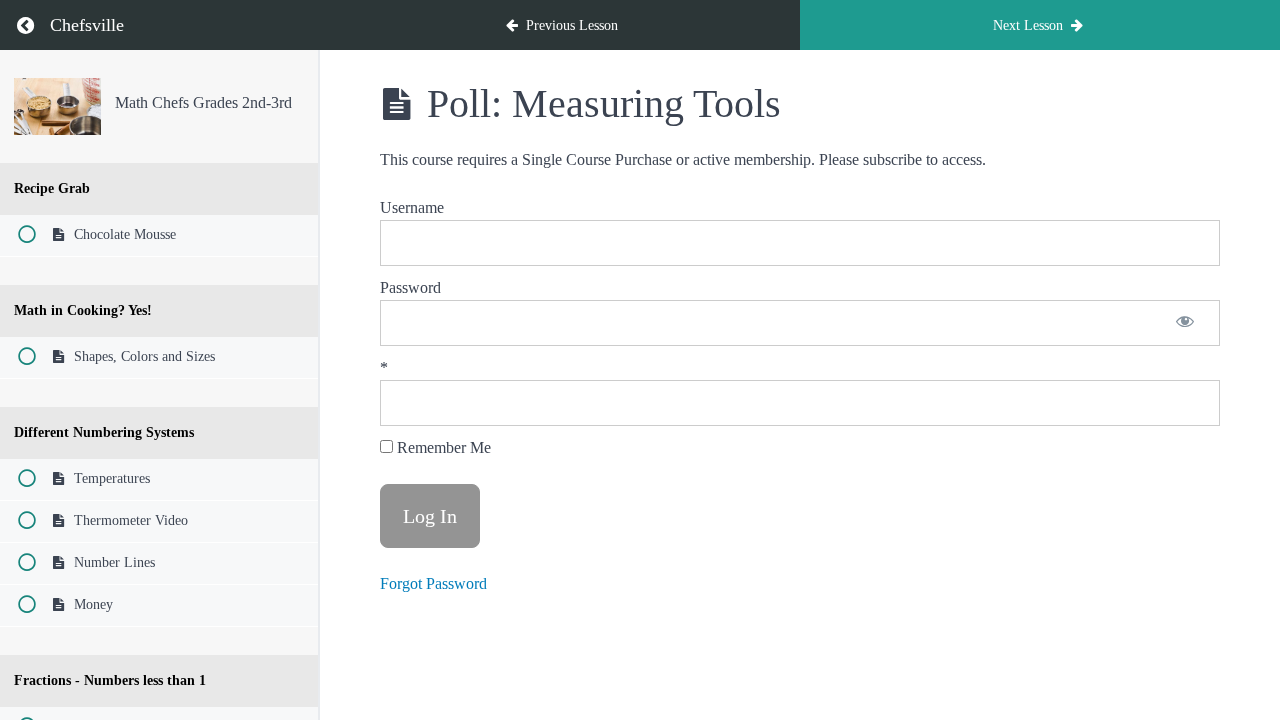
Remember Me (442, 447)
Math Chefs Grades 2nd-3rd (203, 102)
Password (410, 287)
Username (412, 207)
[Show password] (1185, 323)
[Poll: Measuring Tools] (57, 106)
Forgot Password (433, 583)
